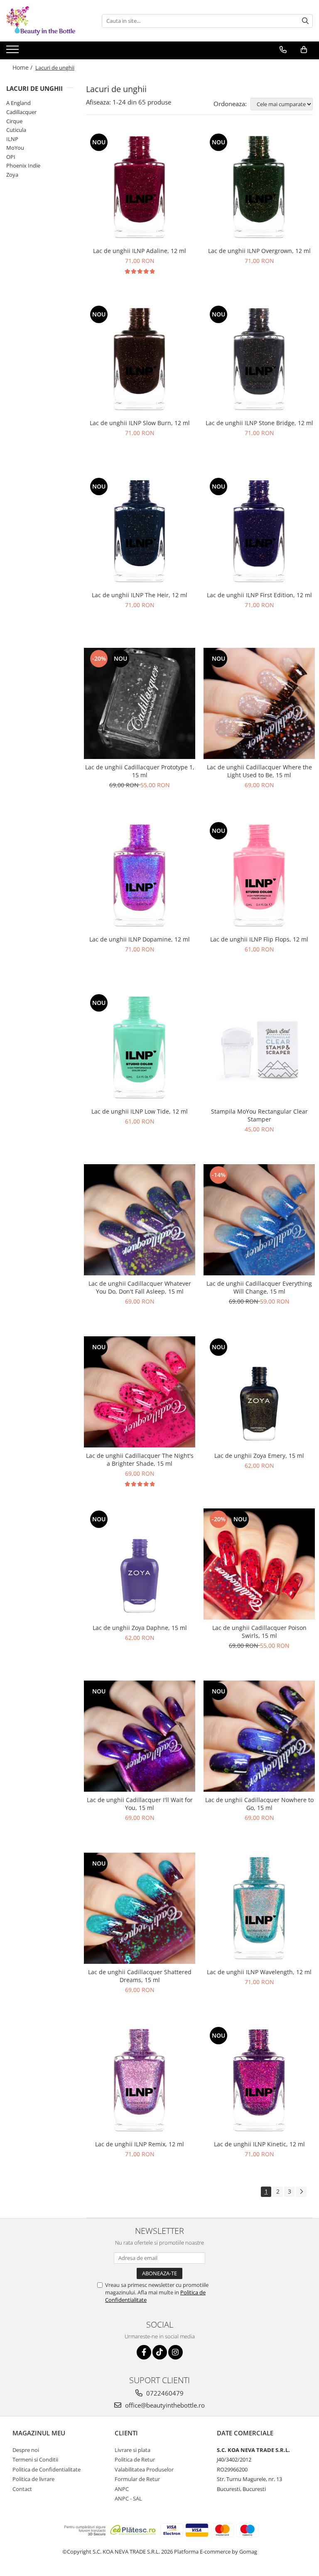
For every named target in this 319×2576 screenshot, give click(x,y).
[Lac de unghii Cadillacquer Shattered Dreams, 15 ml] (140, 1908)
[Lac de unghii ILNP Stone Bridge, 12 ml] (259, 359)
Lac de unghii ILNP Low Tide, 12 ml (140, 1111)
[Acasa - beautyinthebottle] (48, 21)
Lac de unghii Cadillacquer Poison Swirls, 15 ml (259, 1632)
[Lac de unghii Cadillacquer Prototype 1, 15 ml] (140, 703)
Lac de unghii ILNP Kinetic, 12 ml (259, 2144)
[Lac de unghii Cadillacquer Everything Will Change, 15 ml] (259, 1220)
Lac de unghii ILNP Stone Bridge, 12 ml (259, 423)
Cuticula (16, 130)
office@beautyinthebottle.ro (164, 2405)
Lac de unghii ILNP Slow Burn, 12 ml (140, 423)
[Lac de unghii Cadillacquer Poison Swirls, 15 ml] (259, 1564)
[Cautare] (305, 21)
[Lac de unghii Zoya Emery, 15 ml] (259, 1392)
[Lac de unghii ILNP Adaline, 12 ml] (140, 187)
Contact (22, 2489)
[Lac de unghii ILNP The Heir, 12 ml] (140, 531)
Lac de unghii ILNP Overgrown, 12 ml (259, 251)
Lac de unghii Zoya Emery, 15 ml (259, 1456)
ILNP (12, 139)
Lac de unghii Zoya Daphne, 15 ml (140, 1628)
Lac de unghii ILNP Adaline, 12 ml (140, 251)
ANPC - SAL (128, 2498)
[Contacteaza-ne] (283, 50)
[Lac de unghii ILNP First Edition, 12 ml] (259, 531)
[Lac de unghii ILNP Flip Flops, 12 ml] (259, 876)
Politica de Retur (135, 2459)
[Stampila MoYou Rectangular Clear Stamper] (259, 1048)
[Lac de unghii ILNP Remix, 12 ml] (140, 2080)
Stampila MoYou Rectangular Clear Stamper (259, 1115)
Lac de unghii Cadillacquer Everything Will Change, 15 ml (259, 1287)
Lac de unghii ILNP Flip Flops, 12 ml (259, 939)
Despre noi (26, 2450)
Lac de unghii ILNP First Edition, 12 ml (259, 595)
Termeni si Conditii (35, 2459)
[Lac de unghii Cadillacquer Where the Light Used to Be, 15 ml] (259, 703)
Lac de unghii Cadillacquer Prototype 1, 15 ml (140, 771)
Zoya (12, 175)
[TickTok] (160, 2352)
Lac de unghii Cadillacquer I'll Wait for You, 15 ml (140, 1804)
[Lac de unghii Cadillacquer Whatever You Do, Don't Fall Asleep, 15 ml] (140, 1220)
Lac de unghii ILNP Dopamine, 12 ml (140, 939)
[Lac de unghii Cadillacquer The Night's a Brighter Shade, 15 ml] (140, 1392)
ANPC (122, 2489)
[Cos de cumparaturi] (304, 50)
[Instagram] (175, 2352)
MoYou (15, 148)
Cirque (14, 121)
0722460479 (164, 2393)
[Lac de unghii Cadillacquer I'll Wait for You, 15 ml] (140, 1736)
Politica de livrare (33, 2479)
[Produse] (13, 52)
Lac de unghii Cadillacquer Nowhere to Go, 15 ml (259, 1804)
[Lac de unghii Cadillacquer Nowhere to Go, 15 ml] (259, 1736)
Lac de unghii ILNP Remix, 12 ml (140, 2144)
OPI (11, 157)
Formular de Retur (137, 2479)
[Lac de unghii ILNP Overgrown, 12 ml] (259, 187)
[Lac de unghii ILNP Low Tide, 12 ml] (140, 1048)
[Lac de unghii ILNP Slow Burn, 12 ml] (140, 359)
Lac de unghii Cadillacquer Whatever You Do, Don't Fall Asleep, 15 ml (140, 1287)
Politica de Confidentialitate (47, 2469)
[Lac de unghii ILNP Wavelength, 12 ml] (259, 1908)
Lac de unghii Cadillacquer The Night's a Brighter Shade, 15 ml (140, 1459)
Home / (23, 67)
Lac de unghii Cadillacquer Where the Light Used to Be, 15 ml (259, 771)
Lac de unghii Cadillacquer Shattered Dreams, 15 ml (140, 1976)
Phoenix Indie (23, 165)
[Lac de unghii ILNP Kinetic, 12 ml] (259, 2080)
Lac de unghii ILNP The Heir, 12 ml (140, 595)
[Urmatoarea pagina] (301, 2192)
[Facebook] (144, 2352)
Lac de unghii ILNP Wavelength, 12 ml (259, 1972)
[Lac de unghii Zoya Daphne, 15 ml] (140, 1564)
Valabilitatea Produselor (144, 2469)
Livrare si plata (133, 2450)
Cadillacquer (21, 112)
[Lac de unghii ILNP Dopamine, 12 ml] (140, 876)
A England (18, 103)
